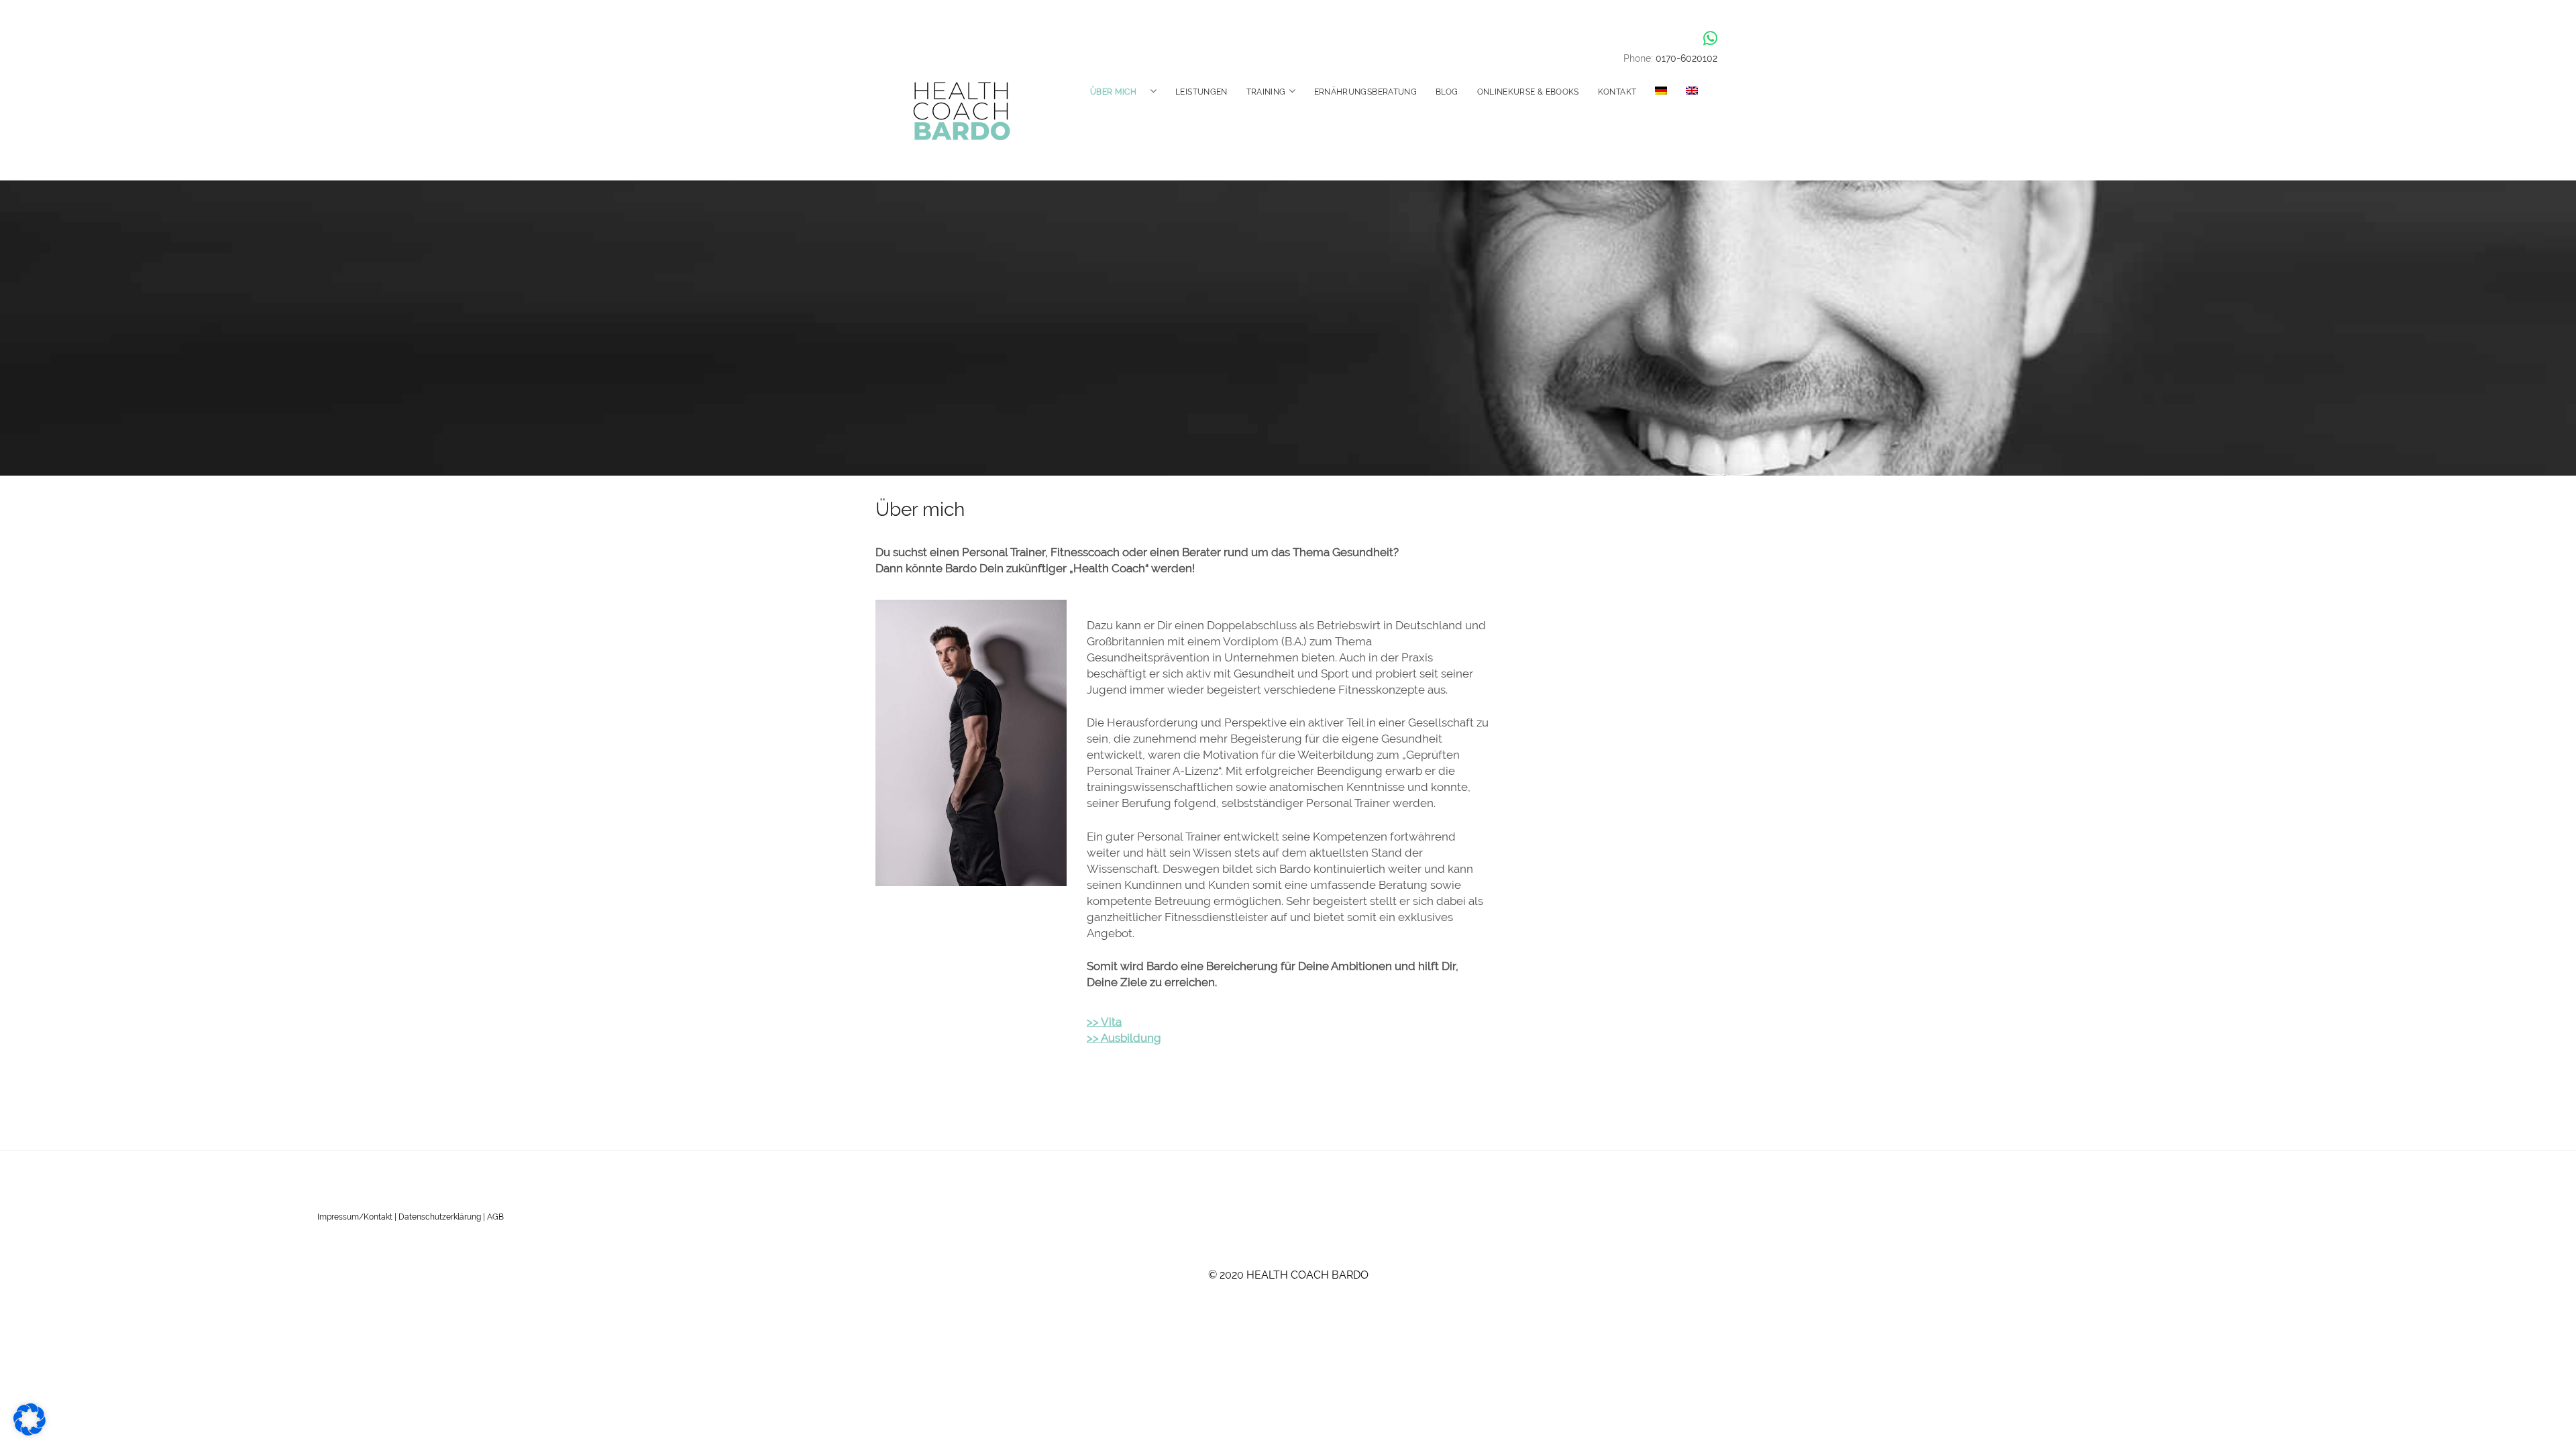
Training (1266, 92)
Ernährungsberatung (1365, 92)
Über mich (1113, 92)
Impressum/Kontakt (355, 1217)
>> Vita (1104, 1022)
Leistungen (1201, 92)
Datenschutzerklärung (440, 1217)
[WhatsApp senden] (1710, 38)
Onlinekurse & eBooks (1528, 92)
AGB (495, 1217)
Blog (1447, 92)
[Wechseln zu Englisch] (1692, 91)
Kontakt (1617, 92)
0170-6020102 (1686, 58)
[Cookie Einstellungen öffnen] (30, 1432)
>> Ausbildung (1124, 1038)
